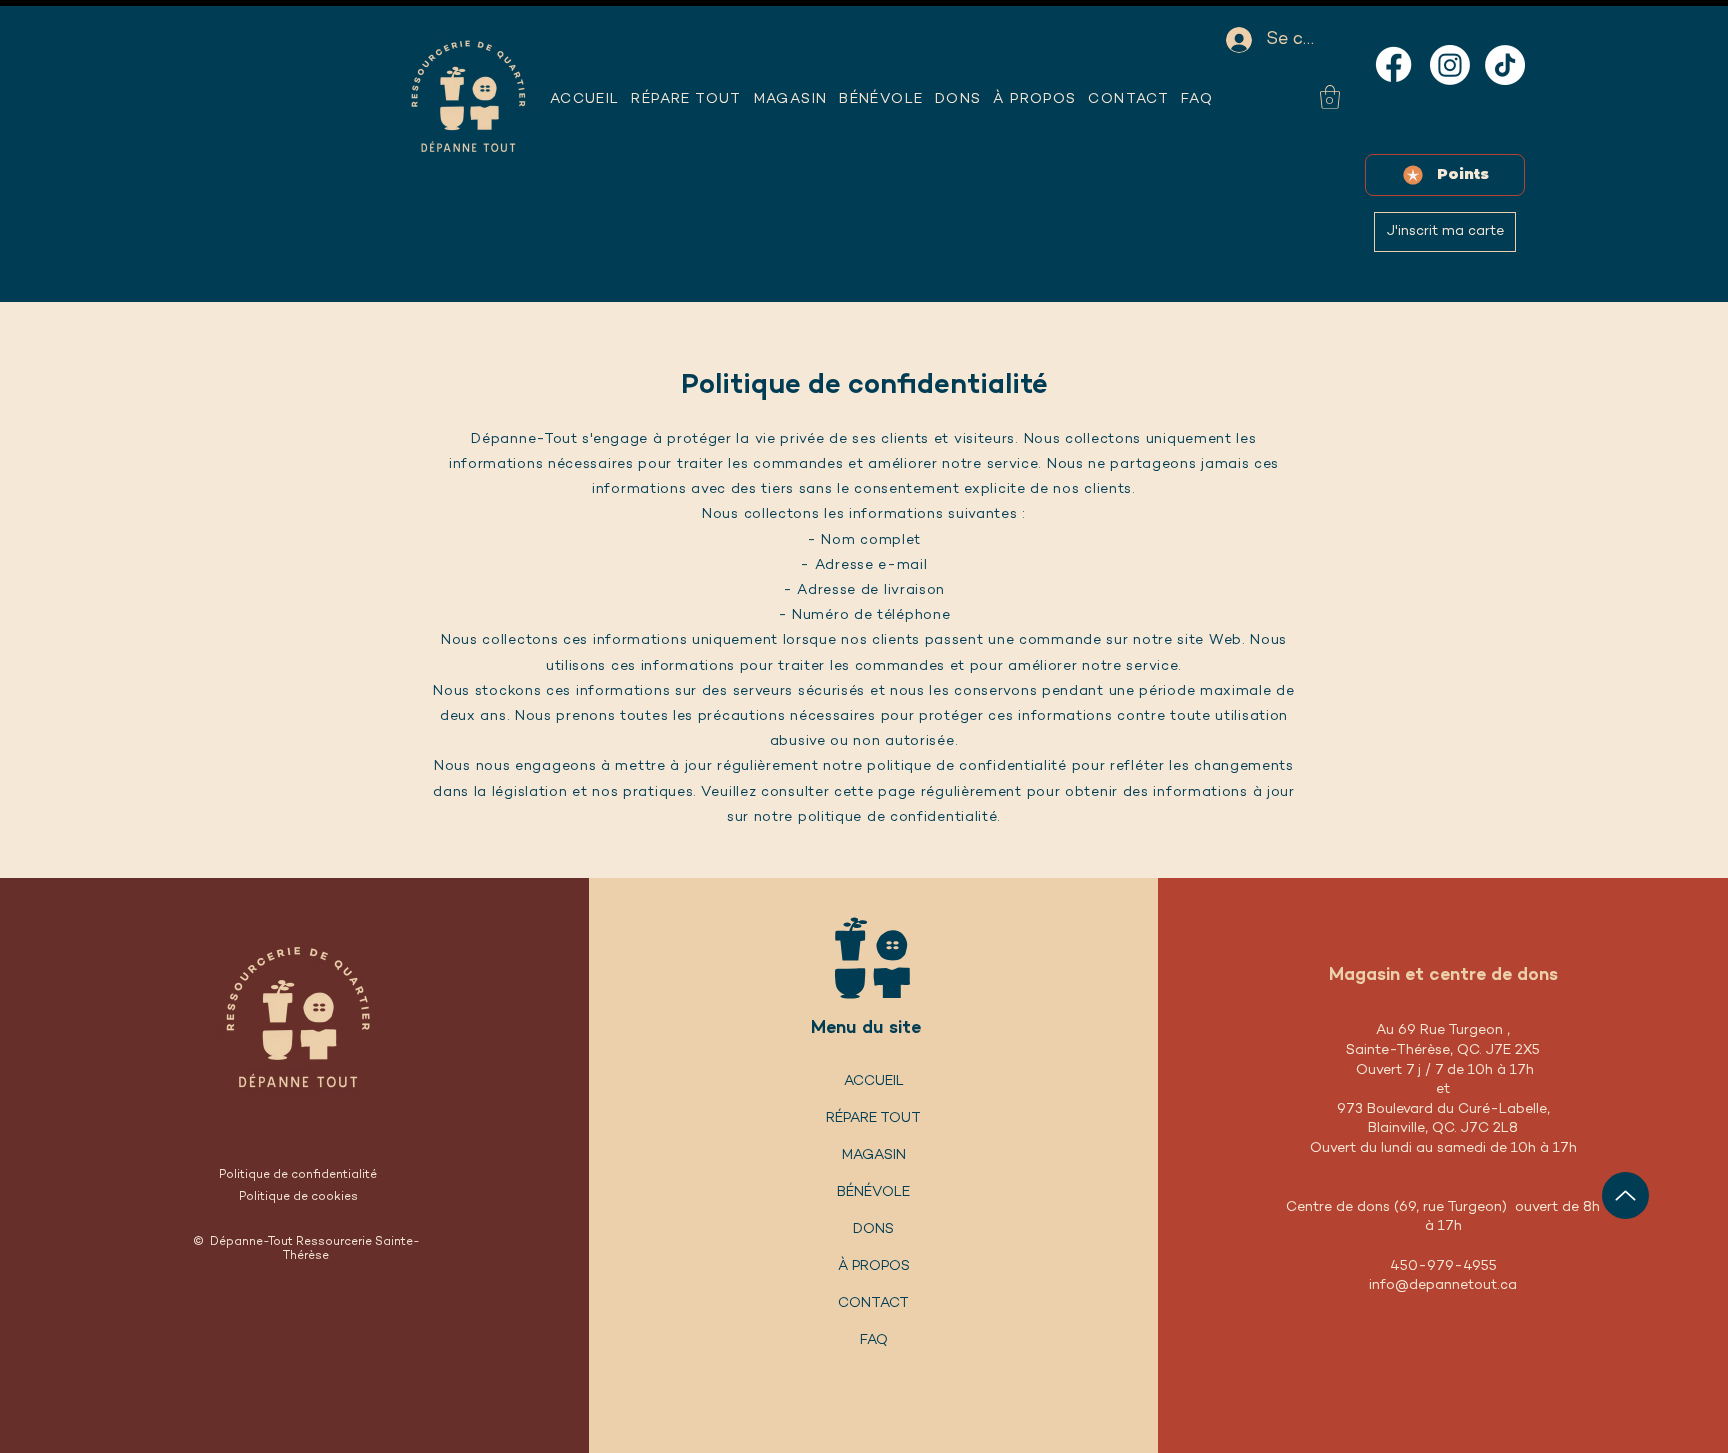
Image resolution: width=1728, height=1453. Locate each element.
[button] (1035, 100)
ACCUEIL (874, 1081)
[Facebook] (1393, 64)
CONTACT (873, 1303)
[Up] (1625, 1195)
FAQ (874, 1340)
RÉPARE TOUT (873, 1118)
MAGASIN (874, 1155)
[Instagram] (1450, 65)
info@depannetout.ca (1443, 1285)
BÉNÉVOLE (873, 1192)
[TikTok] (1505, 65)
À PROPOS (874, 1266)
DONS (873, 1229)
